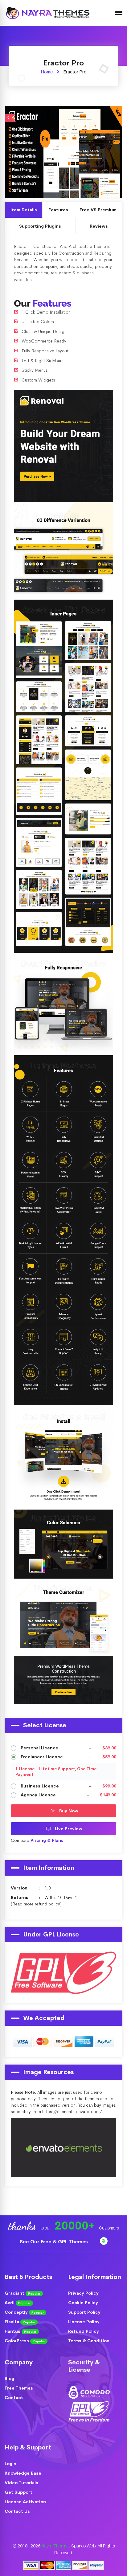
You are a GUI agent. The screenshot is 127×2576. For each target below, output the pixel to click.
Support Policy (84, 2312)
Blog (9, 2378)
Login (10, 2464)
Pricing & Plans (47, 1840)
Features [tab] (58, 210)
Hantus (20, 2331)
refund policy (47, 1904)
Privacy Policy (83, 2293)
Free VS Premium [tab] (98, 210)
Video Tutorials (21, 2483)
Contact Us (17, 2511)
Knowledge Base (23, 2473)
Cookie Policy (83, 2303)
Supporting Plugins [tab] (40, 226)
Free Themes (19, 2388)
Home (47, 72)
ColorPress (25, 2341)
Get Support (18, 2492)
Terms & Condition (89, 2341)
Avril (18, 2303)
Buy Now (68, 1811)
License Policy (84, 2322)
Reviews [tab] (99, 226)
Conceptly (24, 2312)
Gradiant (23, 2293)
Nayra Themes (55, 2546)
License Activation (25, 2502)
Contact (14, 2398)
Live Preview (82, 151)
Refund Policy (84, 2331)
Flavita (20, 2322)
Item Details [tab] (24, 210)
